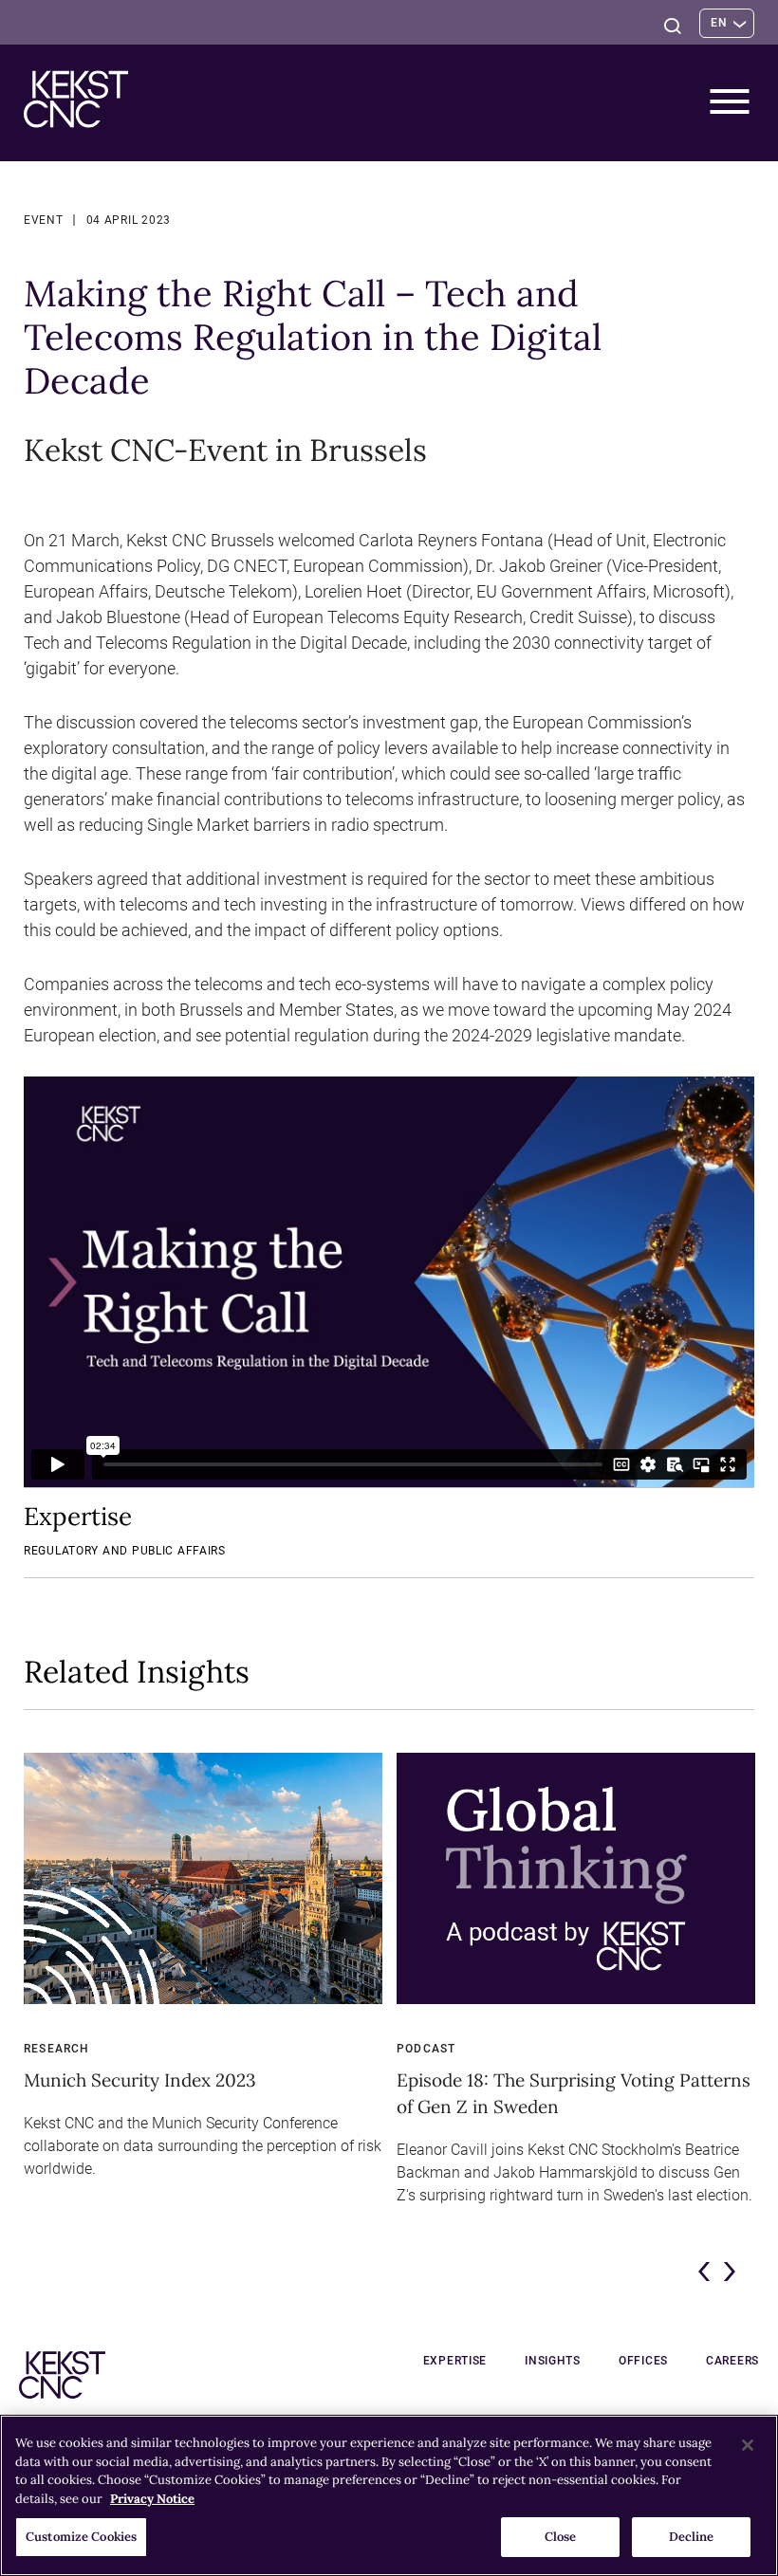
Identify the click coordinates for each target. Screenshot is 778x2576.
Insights (553, 2361)
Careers (732, 2361)
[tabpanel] (203, 1988)
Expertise (455, 2361)
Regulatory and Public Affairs (125, 1551)
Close (561, 2537)
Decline (692, 2537)
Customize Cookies (81, 2537)
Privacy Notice (152, 2499)
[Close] (748, 2445)
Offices (643, 2361)
